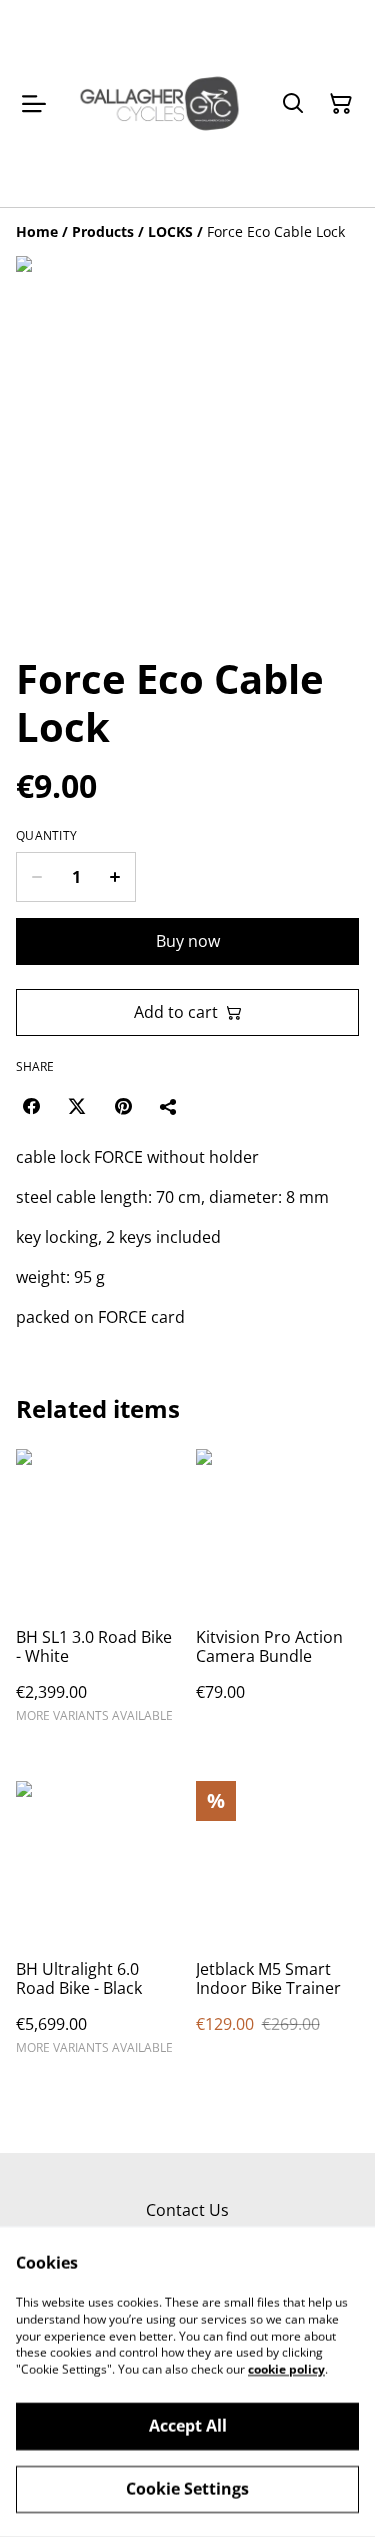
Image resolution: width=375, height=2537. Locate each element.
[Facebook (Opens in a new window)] (31, 1106)
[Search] (293, 104)
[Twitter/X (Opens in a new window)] (77, 1106)
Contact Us (187, 2210)
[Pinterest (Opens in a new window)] (123, 1106)
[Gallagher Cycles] (159, 103)
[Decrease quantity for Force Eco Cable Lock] (36, 877)
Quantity (46, 836)
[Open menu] (34, 104)
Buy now (188, 941)
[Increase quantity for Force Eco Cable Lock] (115, 877)
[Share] (169, 1106)
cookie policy (286, 2369)
